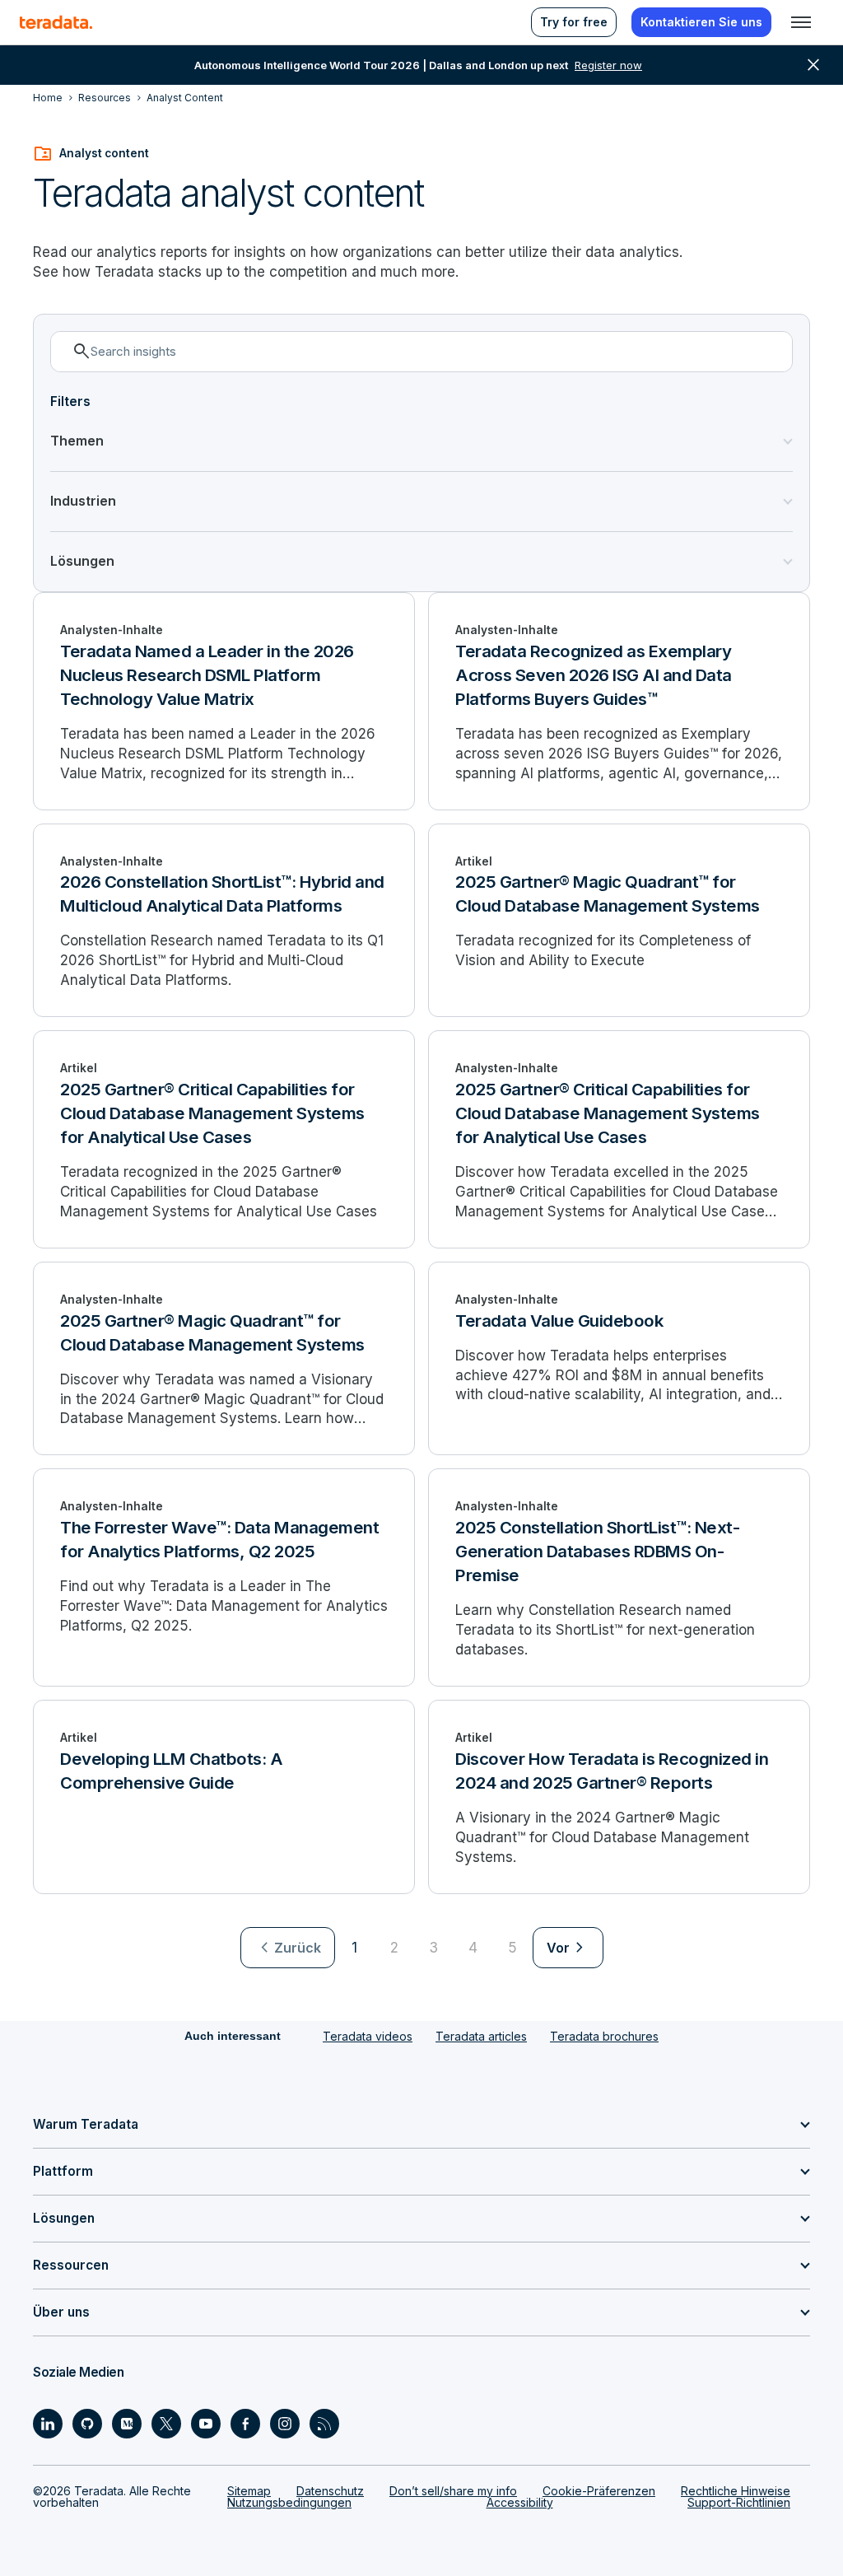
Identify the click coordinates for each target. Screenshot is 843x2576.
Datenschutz (330, 2491)
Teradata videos (368, 2036)
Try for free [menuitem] (574, 22)
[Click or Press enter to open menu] (801, 22)
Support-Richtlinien (739, 2502)
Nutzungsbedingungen (289, 2502)
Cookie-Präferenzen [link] (599, 2491)
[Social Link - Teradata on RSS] (324, 2424)
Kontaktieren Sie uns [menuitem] (701, 22)
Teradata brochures (604, 2036)
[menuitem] (288, 1948)
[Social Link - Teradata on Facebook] (245, 2424)
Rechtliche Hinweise (736, 2491)
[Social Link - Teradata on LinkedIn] (48, 2424)
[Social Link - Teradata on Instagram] (285, 2424)
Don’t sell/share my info (453, 2491)
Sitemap (249, 2491)
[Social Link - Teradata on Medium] (127, 2424)
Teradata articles (481, 2036)
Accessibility (520, 2502)
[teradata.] (56, 22)
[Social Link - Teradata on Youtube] (206, 2424)
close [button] (813, 65)
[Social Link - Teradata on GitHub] (87, 2424)
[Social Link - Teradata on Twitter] (166, 2424)
